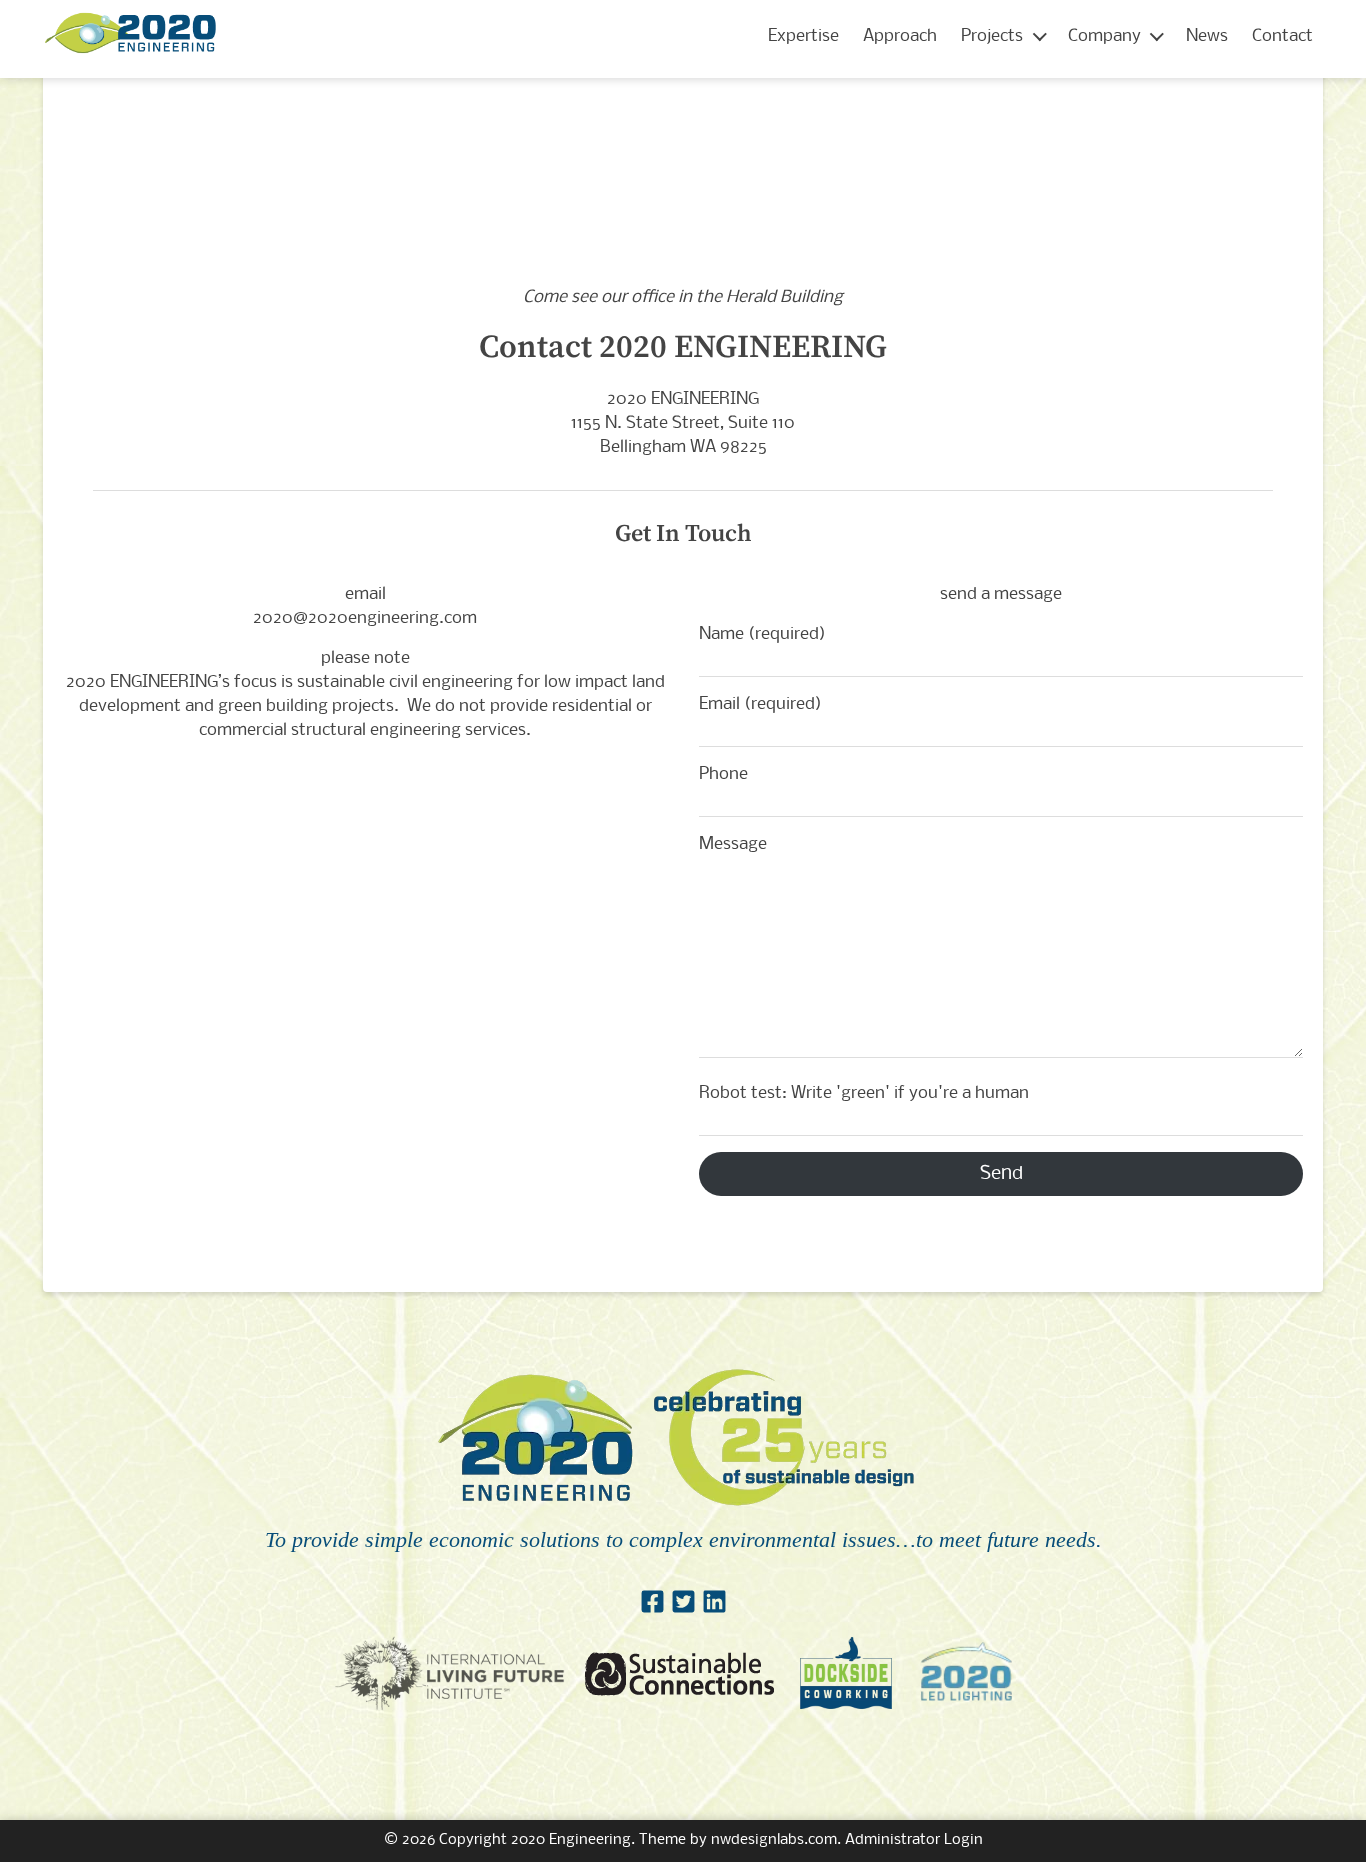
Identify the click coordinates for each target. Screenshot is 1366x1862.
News (1207, 36)
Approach (900, 36)
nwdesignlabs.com (774, 1840)
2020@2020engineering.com (365, 618)
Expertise (803, 36)
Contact (1282, 36)
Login (963, 1840)
